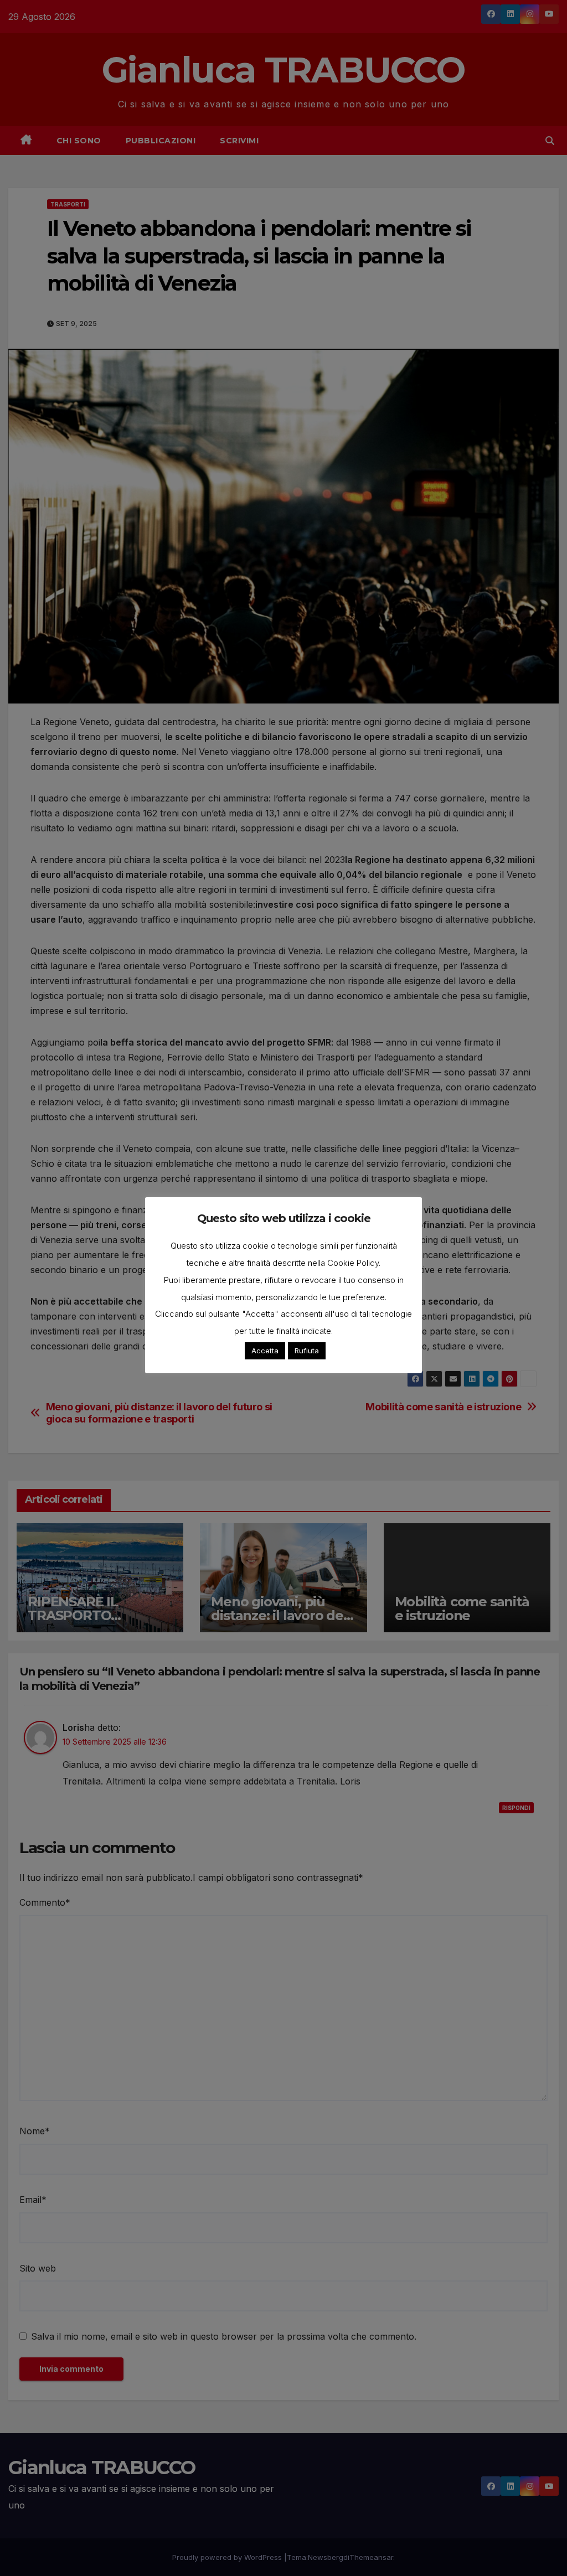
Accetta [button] (265, 1351)
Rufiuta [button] (307, 1351)
